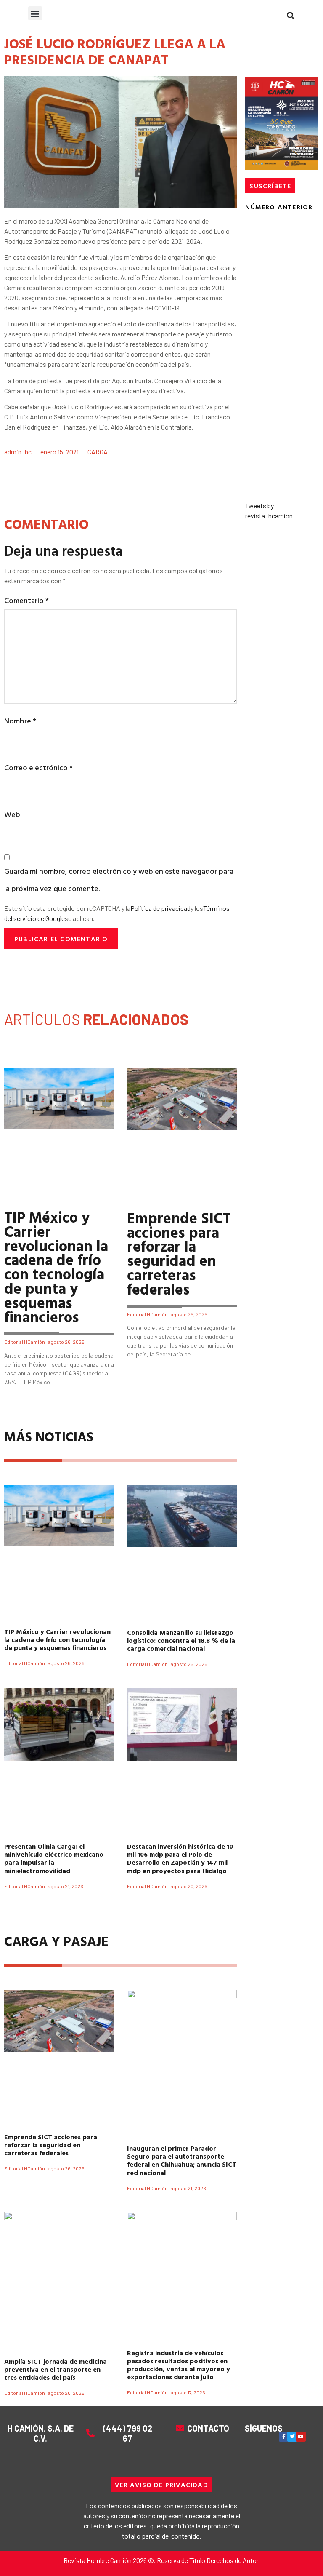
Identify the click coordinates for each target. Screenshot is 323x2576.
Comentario (26, 600)
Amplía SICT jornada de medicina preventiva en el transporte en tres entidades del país (56, 2369)
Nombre (20, 721)
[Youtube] (301, 2437)
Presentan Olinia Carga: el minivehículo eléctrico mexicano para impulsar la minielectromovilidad (54, 1858)
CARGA (98, 452)
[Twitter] (292, 2437)
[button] (35, 13)
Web (12, 814)
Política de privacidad (160, 908)
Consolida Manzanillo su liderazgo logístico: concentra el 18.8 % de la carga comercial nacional (181, 1640)
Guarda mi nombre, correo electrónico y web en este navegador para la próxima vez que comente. (119, 880)
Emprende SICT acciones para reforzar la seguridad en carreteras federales (179, 1253)
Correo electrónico (38, 767)
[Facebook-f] (284, 2437)
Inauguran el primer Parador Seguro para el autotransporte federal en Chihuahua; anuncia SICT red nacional (182, 2160)
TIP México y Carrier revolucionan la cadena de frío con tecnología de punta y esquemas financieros (56, 1267)
